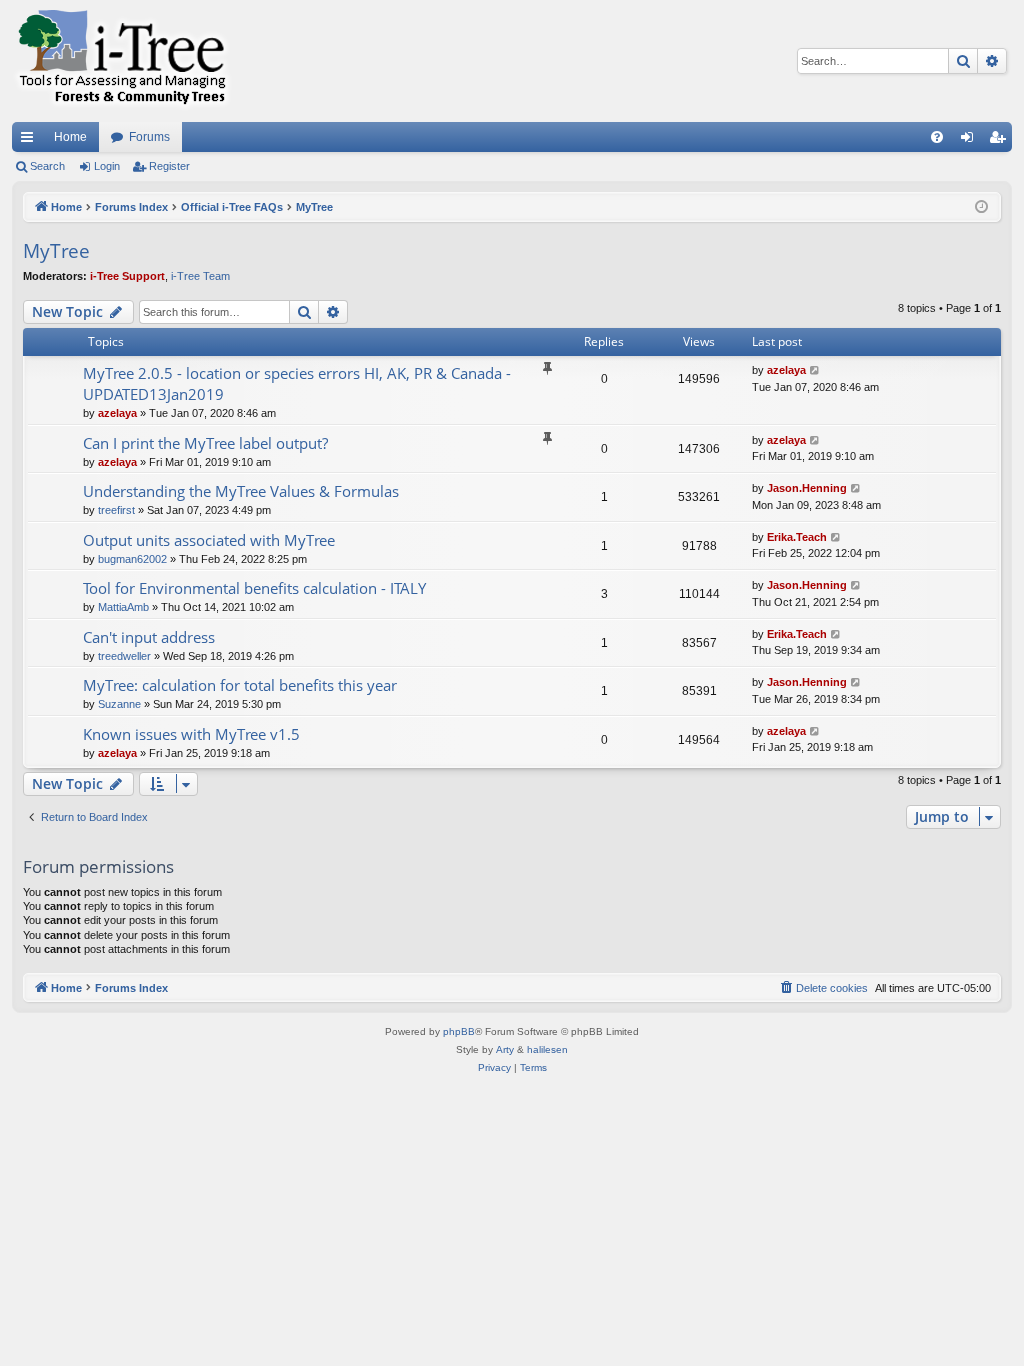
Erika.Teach (797, 537)
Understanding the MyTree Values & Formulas (241, 491)
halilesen (547, 1049)
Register (169, 166)
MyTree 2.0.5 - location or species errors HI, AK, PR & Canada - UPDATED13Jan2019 (297, 383)
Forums (149, 137)
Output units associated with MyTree (209, 540)
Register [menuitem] (1001, 141)
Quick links (31, 141)
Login (107, 166)
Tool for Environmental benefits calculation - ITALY (254, 588)
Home (70, 137)
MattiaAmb (123, 607)
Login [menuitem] (971, 141)
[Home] (122, 61)
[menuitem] (937, 137)
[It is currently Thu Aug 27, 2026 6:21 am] (981, 207)
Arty (505, 1049)
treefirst (116, 510)
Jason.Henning (807, 488)
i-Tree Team (200, 276)
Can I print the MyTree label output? (205, 443)
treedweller (124, 656)
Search (47, 166)
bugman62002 (132, 559)
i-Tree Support (127, 276)
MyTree (56, 251)
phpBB (459, 1031)
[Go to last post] (815, 370)
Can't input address (149, 637)
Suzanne (119, 704)
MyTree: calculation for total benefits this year (240, 685)
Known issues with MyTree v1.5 (191, 734)
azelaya (117, 413)
